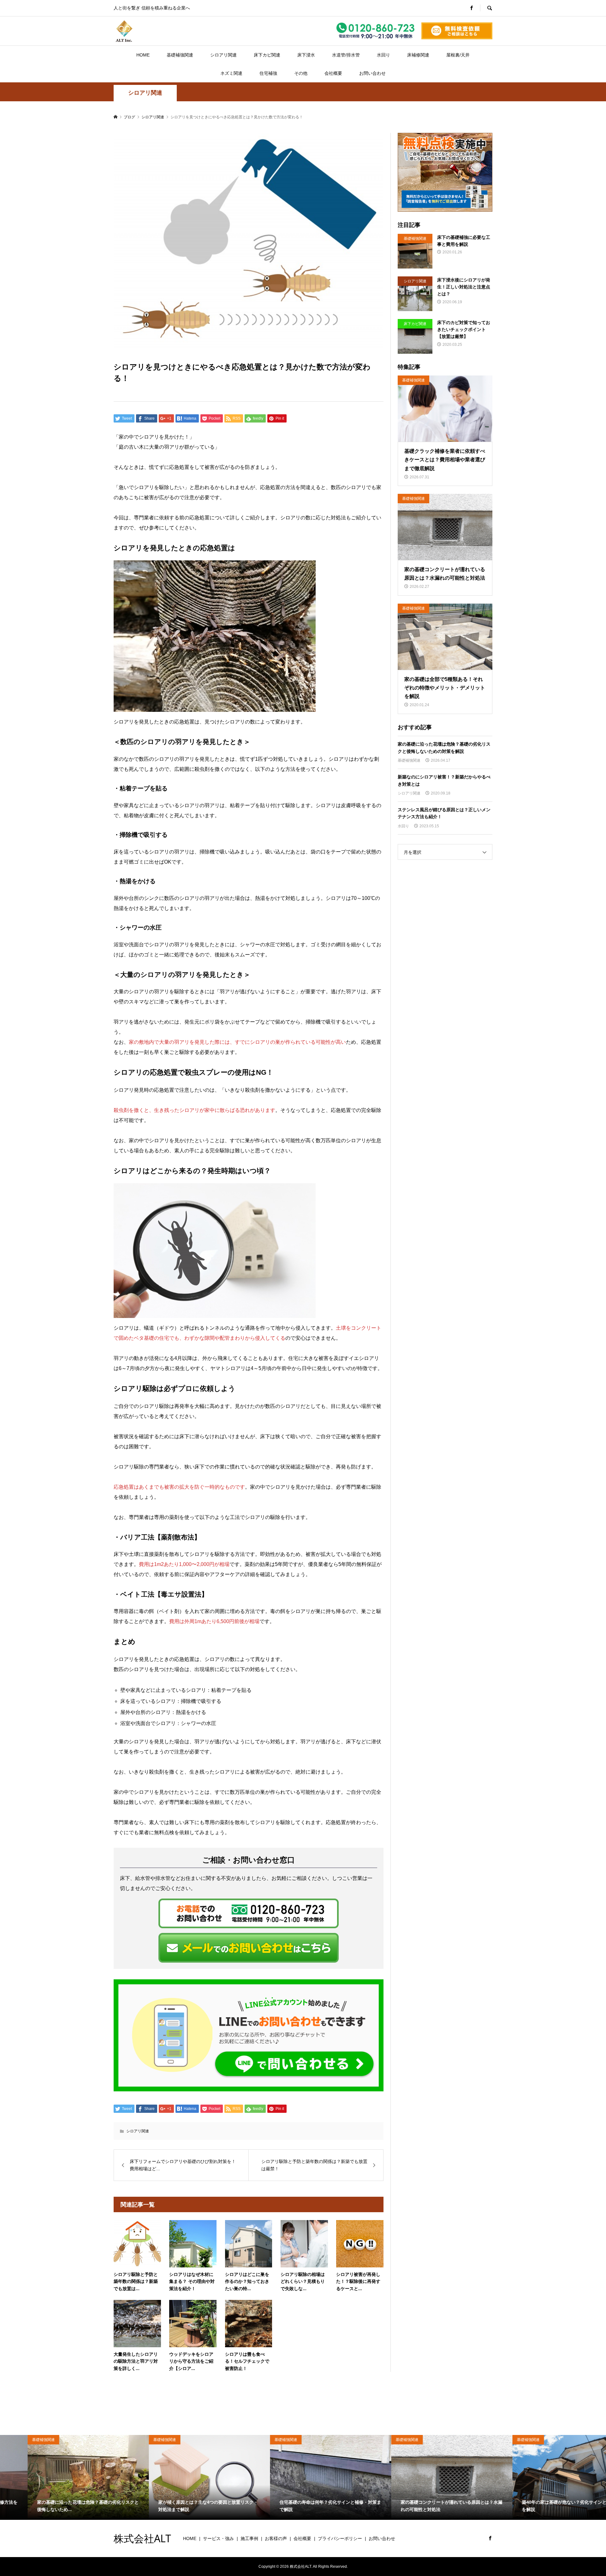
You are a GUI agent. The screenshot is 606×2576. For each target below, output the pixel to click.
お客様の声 (276, 2538)
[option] (61, 2477)
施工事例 (249, 2538)
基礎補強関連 (180, 55)
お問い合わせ (372, 73)
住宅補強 (268, 73)
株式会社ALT (142, 2538)
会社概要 (333, 73)
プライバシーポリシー (340, 2538)
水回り (383, 55)
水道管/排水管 (346, 55)
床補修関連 (418, 55)
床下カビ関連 (267, 55)
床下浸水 (306, 55)
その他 (301, 73)
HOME (143, 55)
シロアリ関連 (223, 55)
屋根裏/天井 (458, 55)
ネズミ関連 (231, 73)
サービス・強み (218, 2538)
